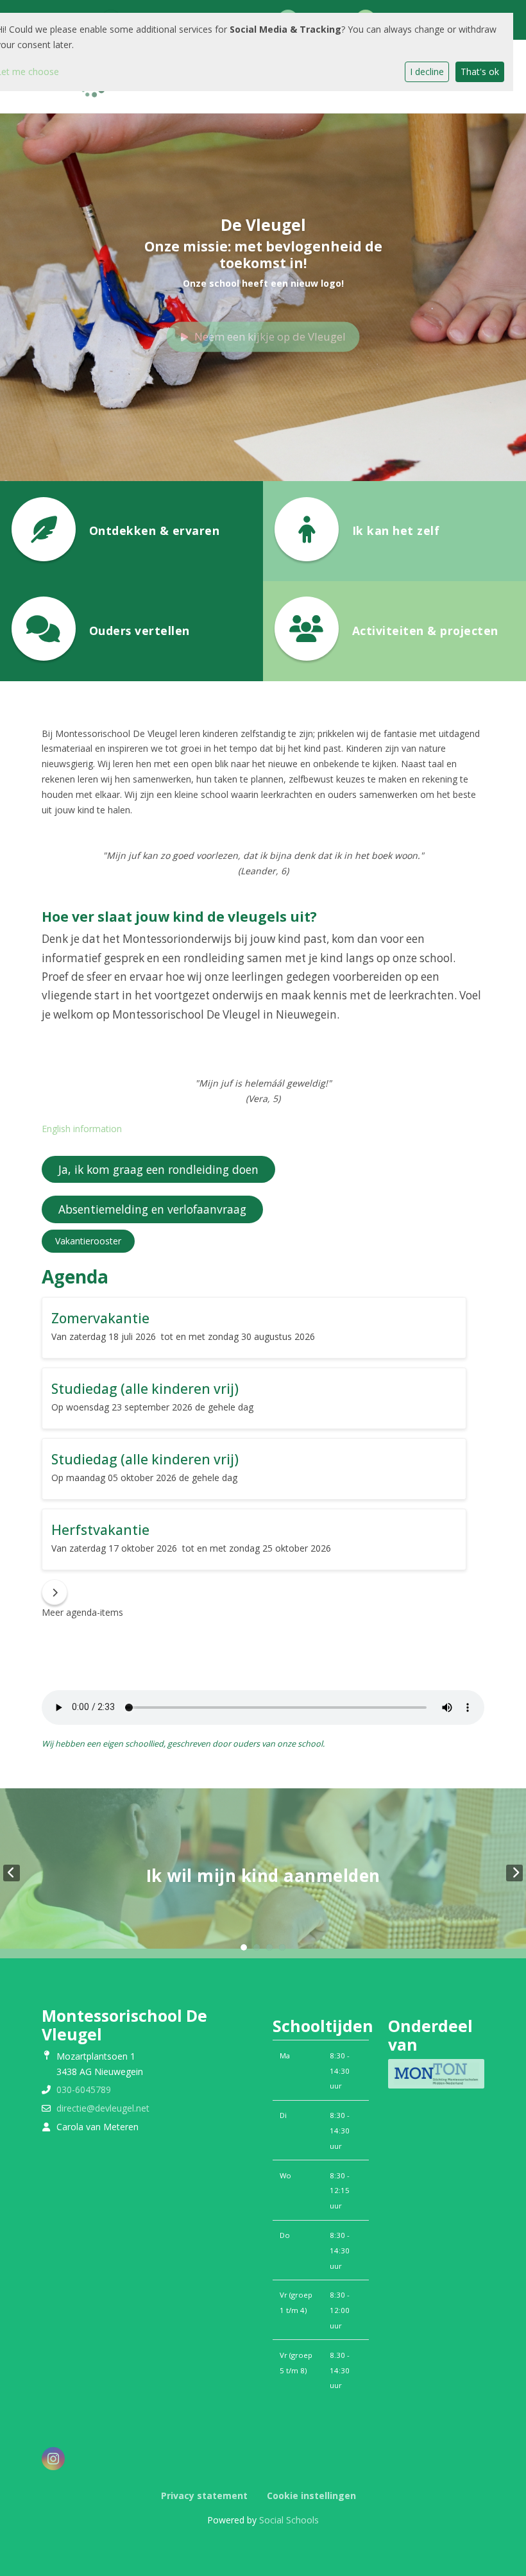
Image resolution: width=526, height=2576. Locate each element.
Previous (12, 1873)
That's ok (480, 72)
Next (514, 1873)
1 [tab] (244, 1947)
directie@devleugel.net (103, 2108)
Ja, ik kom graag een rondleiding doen (158, 1169)
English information (82, 1129)
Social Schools (289, 2520)
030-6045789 (84, 2089)
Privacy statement (204, 2495)
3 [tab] (269, 1947)
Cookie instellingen (311, 2495)
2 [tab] (257, 1947)
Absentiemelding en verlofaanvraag (152, 1209)
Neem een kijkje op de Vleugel (270, 336)
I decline (427, 72)
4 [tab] (282, 1947)
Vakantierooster (88, 1241)
